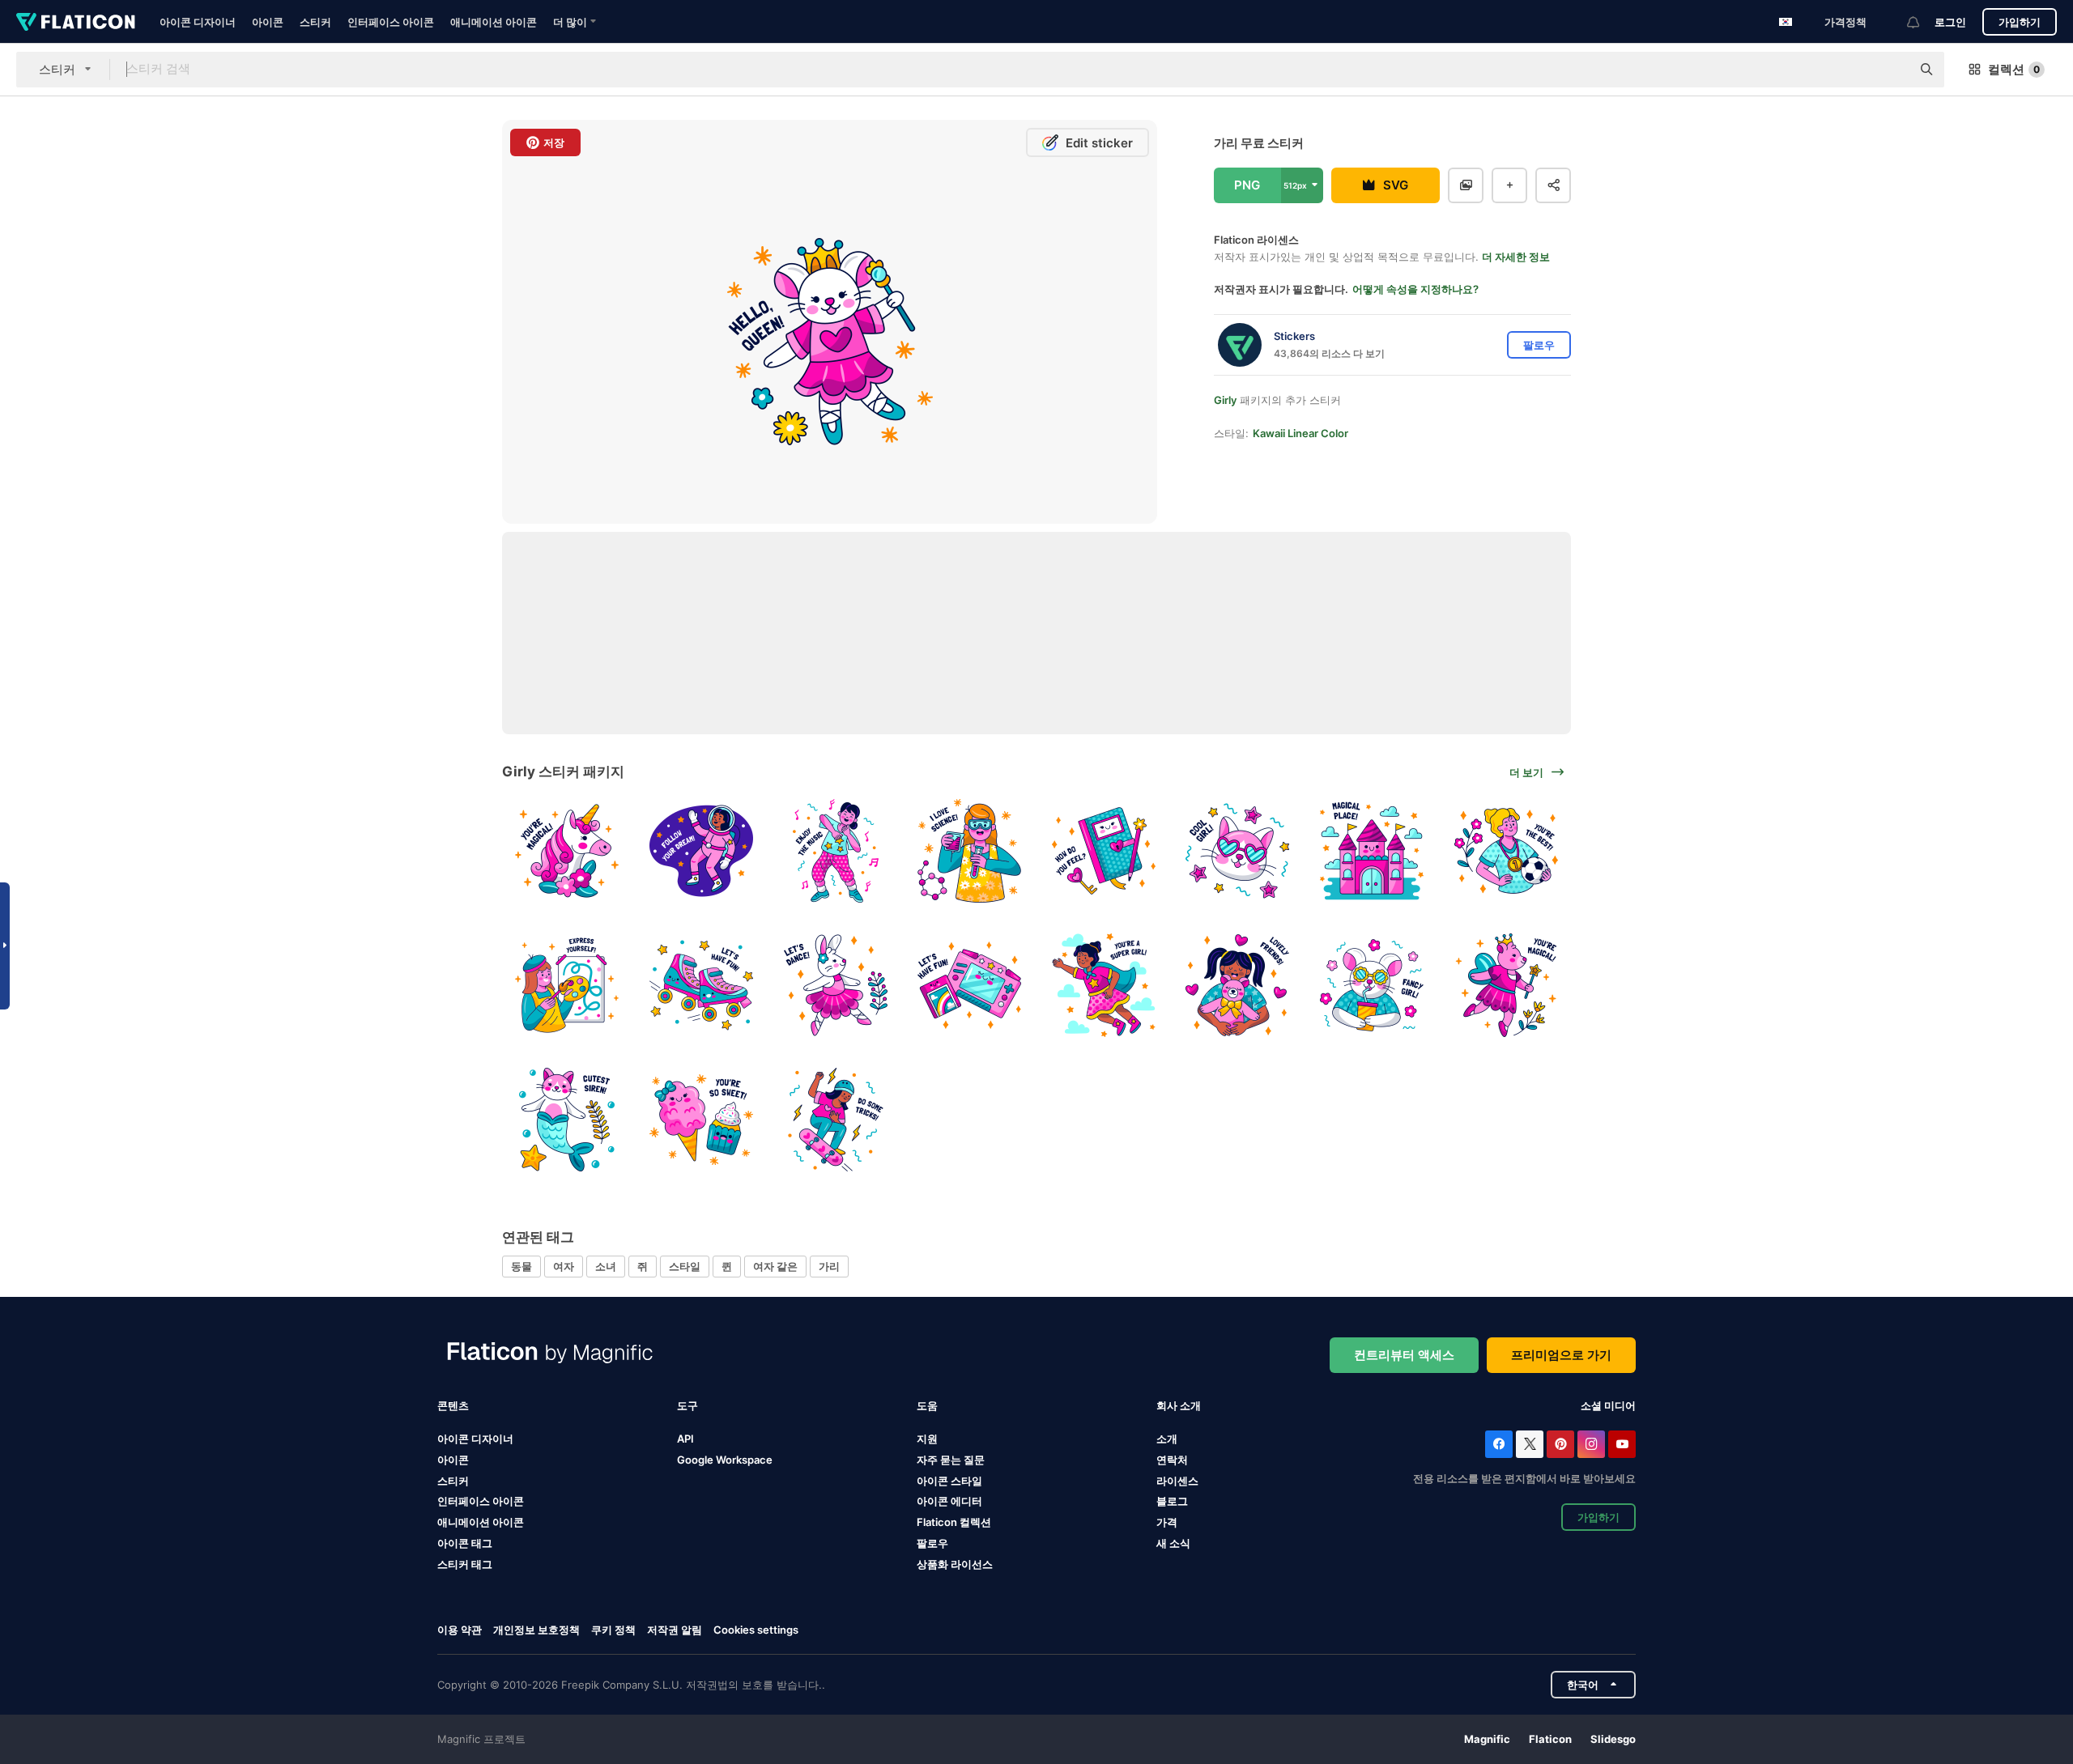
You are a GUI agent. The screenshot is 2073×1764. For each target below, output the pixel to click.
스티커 (315, 22)
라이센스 (1177, 1481)
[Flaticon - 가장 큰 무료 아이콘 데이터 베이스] (76, 22)
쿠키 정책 (613, 1630)
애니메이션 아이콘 (494, 22)
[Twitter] (1530, 1444)
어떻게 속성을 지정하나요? (1415, 289)
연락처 (1172, 1460)
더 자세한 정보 (1516, 257)
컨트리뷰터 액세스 (1404, 1355)
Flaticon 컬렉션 (954, 1522)
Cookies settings (756, 1630)
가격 (1167, 1522)
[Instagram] (1591, 1444)
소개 (1167, 1439)
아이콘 (268, 22)
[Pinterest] (1560, 1444)
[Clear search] (1891, 70)
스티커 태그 (465, 1564)
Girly (1225, 400)
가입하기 (2020, 22)
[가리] (567, 851)
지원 (927, 1439)
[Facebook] (1499, 1444)
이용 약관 (460, 1630)
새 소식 (1173, 1543)
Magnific (1487, 1739)
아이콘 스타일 (949, 1481)
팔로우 (932, 1543)
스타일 (685, 1266)
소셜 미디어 (1608, 1405)
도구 (687, 1405)
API (685, 1439)
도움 (927, 1405)
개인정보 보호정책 (536, 1630)
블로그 (1172, 1501)
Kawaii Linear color (1300, 433)
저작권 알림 (675, 1630)
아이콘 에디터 (949, 1501)
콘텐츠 (453, 1405)
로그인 (1950, 22)
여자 (564, 1266)
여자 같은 (775, 1266)
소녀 (606, 1266)
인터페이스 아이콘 (391, 22)
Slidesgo (1613, 1739)
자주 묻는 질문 (951, 1460)
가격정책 (1845, 22)
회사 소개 (1179, 1405)
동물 (521, 1266)
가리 (829, 1266)
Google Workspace (725, 1460)
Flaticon (1550, 1739)
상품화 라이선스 (955, 1564)
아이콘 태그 (465, 1543)
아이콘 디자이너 (198, 22)
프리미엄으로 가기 (1561, 1355)
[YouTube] (1622, 1444)
